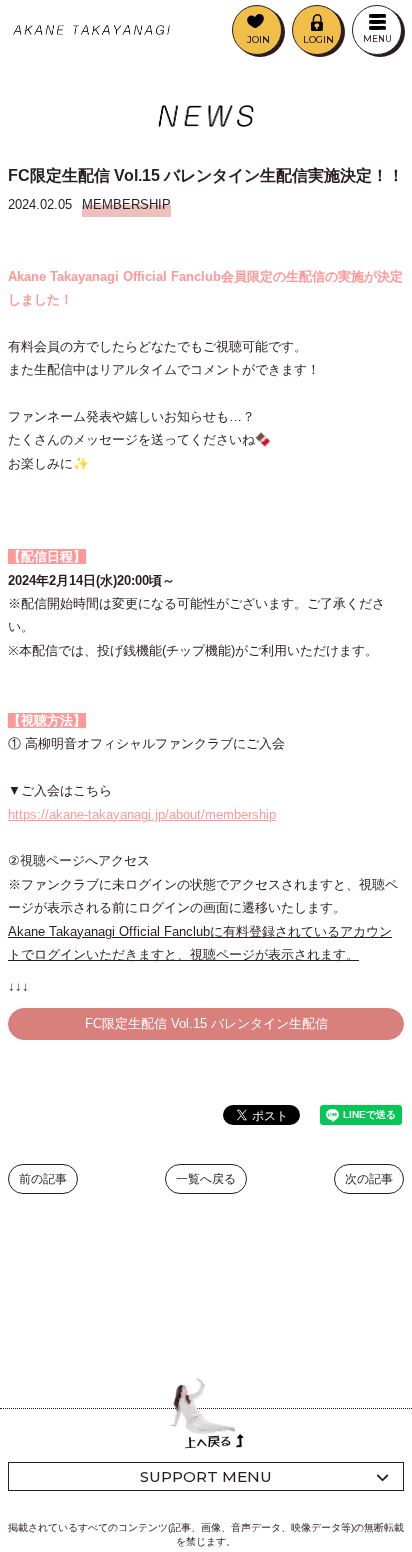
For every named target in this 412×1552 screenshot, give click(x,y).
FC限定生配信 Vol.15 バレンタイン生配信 (206, 1023)
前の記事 (43, 1179)
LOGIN (318, 39)
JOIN (258, 39)
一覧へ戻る (206, 1179)
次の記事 (369, 1179)
